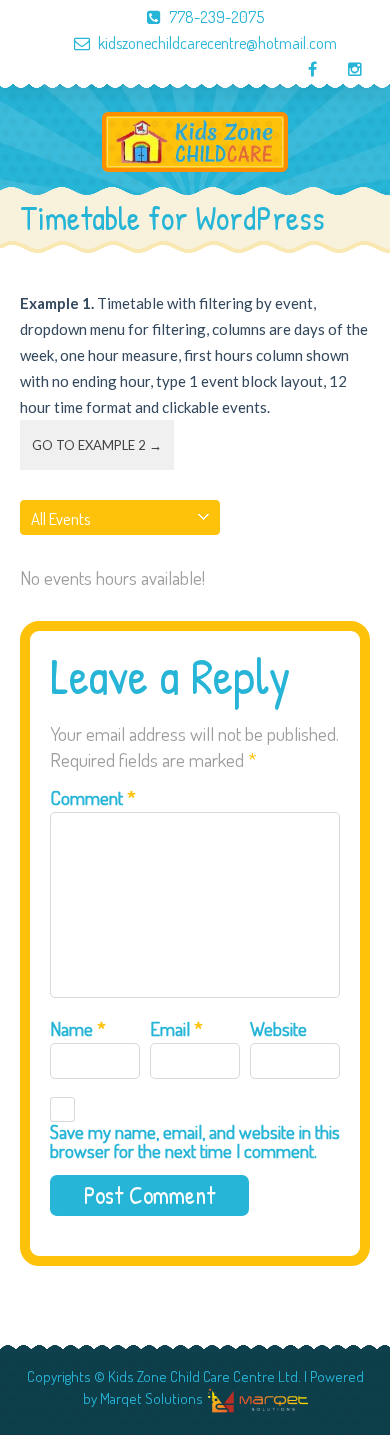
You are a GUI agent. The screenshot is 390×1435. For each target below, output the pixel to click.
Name (78, 1028)
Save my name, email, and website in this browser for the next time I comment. (195, 1141)
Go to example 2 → (97, 445)
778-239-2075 (216, 17)
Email (176, 1028)
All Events (61, 518)
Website (278, 1028)
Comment (93, 797)
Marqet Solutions (151, 1398)
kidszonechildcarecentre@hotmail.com (217, 43)
